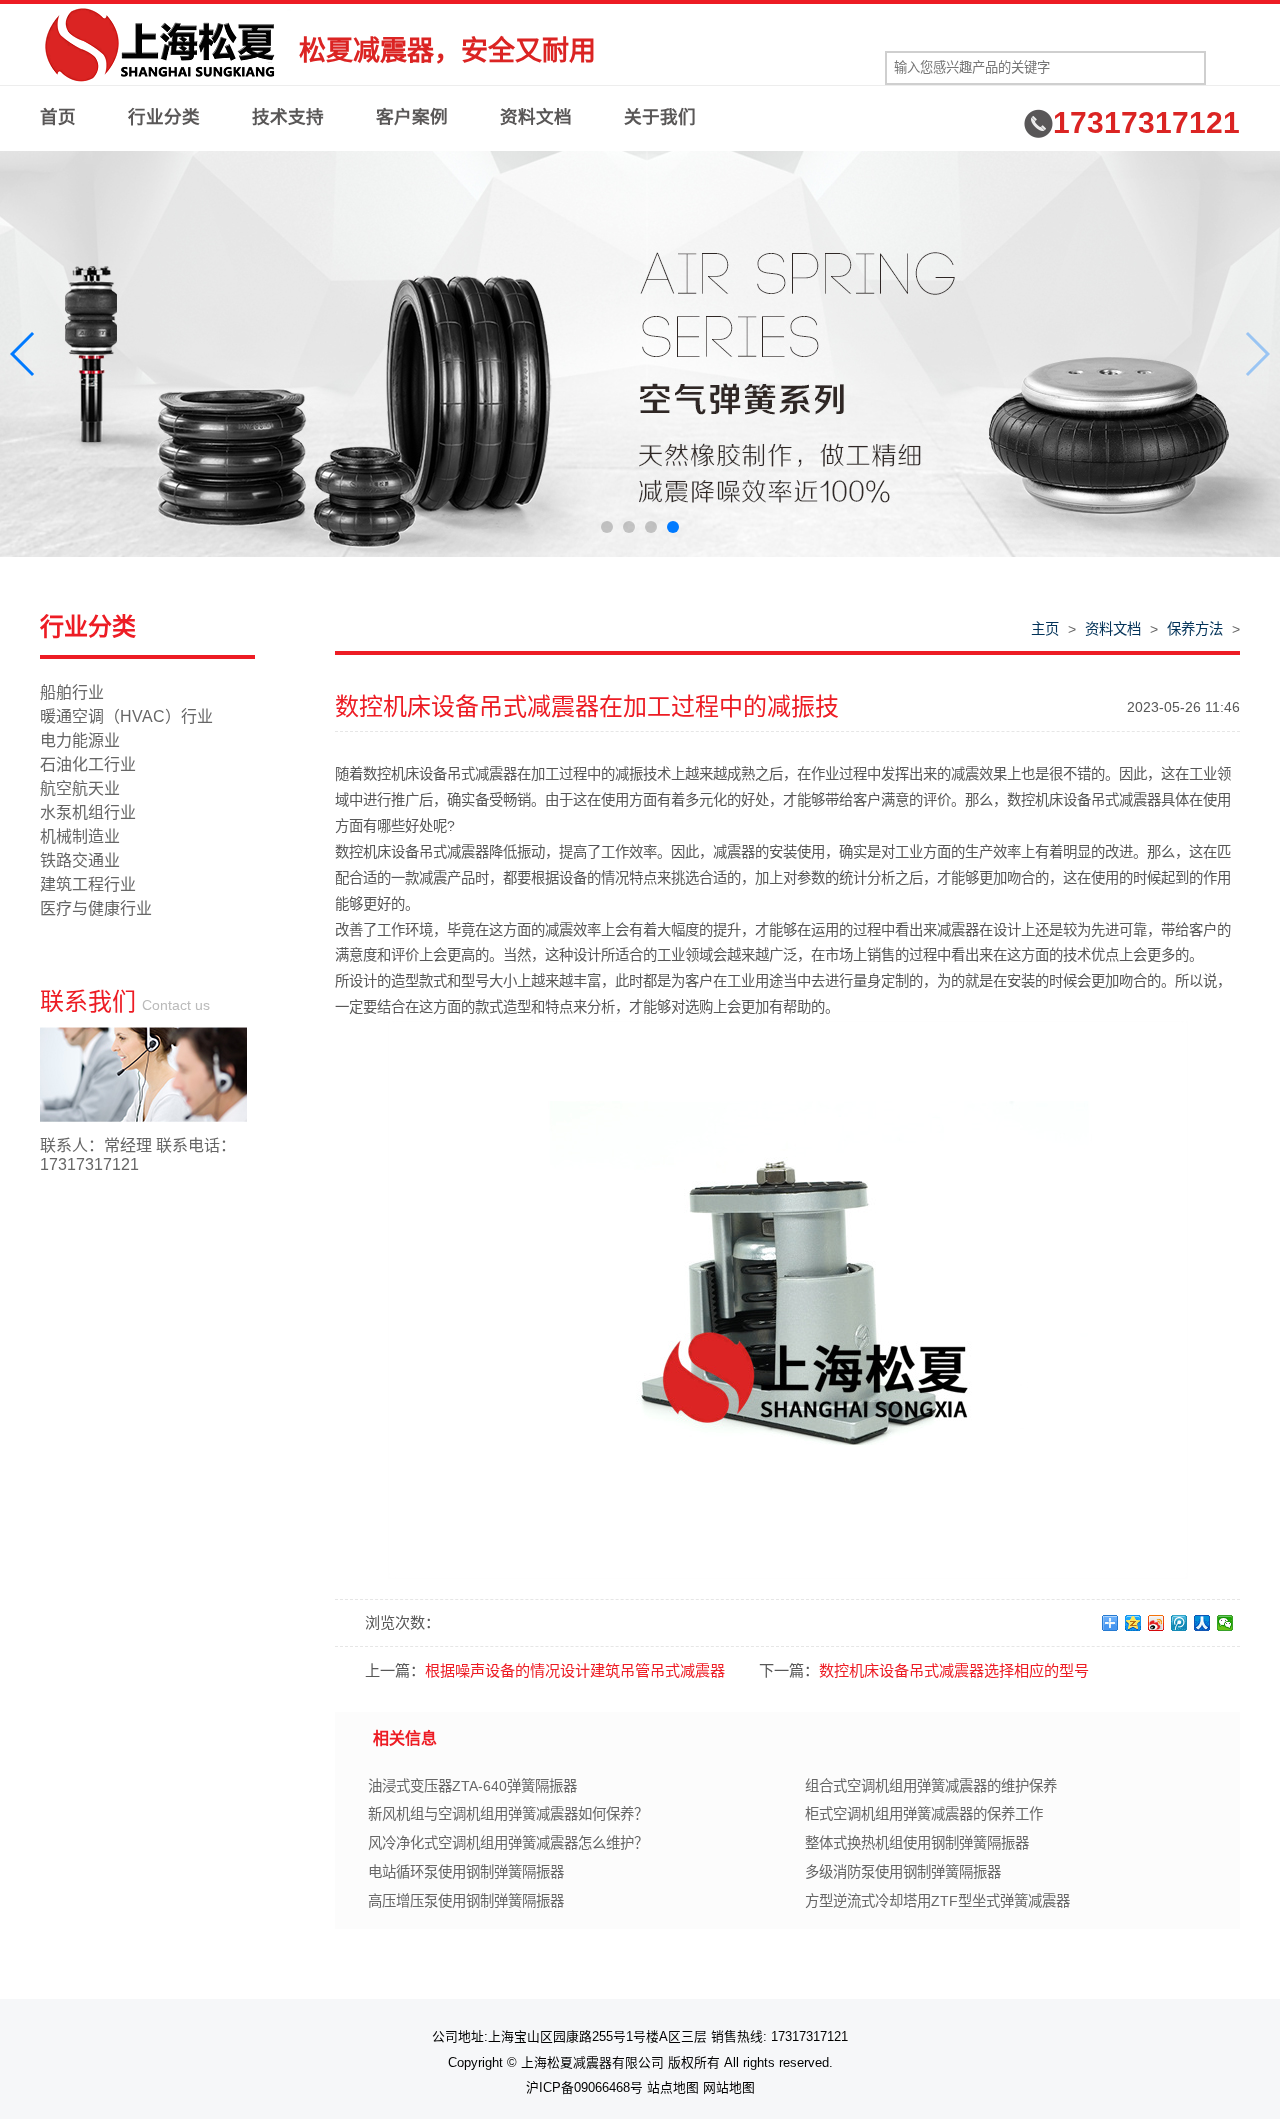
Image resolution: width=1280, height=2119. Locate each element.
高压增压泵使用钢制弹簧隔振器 (466, 1901)
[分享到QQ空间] (1133, 1623)
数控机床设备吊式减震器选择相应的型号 (954, 1670)
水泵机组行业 (88, 812)
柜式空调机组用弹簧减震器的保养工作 (924, 1814)
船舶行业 (72, 692)
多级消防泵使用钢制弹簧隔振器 (903, 1872)
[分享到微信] (1225, 1623)
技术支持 (288, 117)
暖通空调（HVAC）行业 (126, 716)
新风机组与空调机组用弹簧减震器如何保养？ (508, 1814)
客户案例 (412, 117)
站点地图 (673, 2087)
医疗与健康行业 (96, 908)
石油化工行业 (88, 764)
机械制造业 (80, 836)
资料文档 (536, 117)
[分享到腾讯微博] (1179, 1623)
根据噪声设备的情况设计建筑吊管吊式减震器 (575, 1670)
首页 (58, 117)
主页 (1045, 629)
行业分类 (164, 117)
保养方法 (1195, 629)
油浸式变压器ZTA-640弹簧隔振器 (472, 1786)
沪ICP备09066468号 (584, 2087)
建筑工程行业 (88, 884)
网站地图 (729, 2087)
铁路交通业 (80, 860)
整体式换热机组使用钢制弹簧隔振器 (917, 1843)
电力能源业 (80, 740)
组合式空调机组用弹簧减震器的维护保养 (931, 1786)
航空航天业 (80, 788)
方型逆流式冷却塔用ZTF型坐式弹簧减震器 (937, 1901)
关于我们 (660, 117)
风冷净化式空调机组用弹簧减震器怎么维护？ (508, 1843)
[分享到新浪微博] (1156, 1623)
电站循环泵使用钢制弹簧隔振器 (466, 1872)
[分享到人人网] (1202, 1623)
